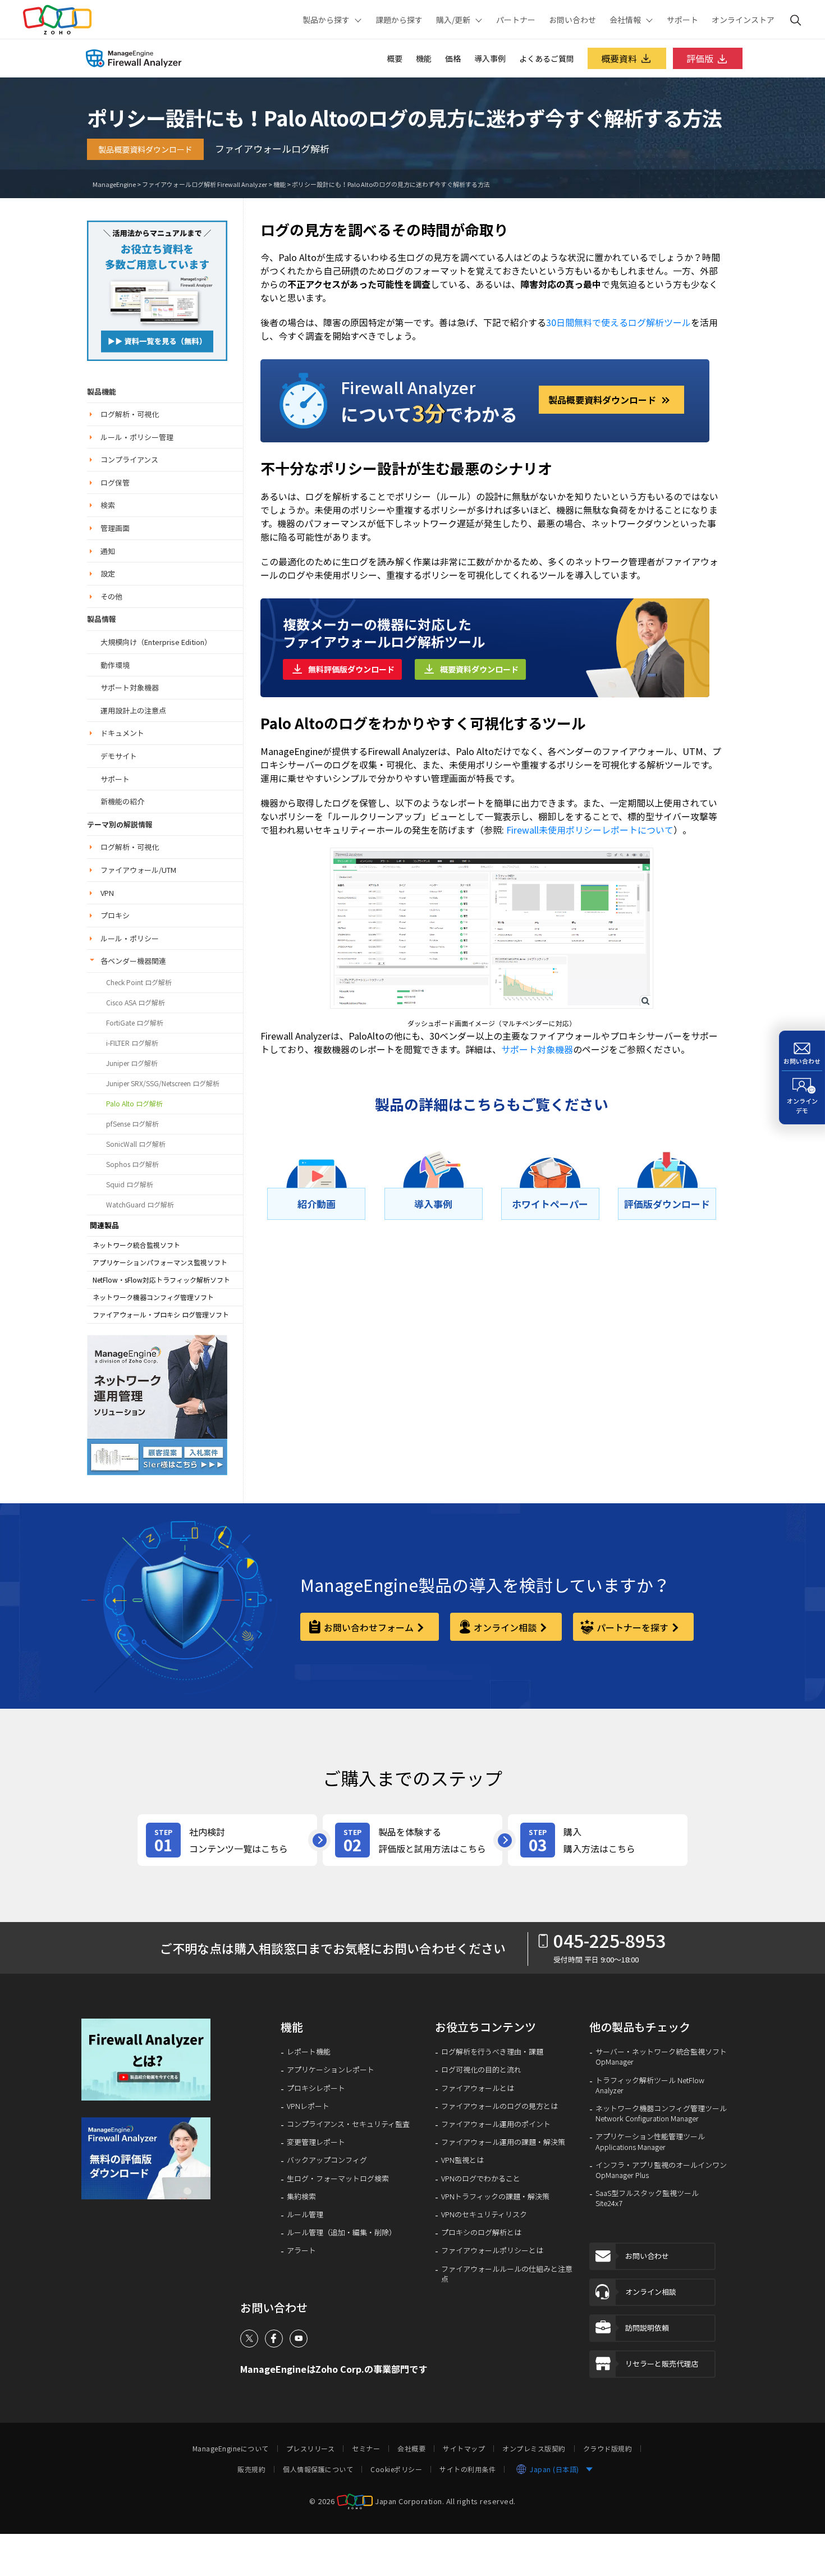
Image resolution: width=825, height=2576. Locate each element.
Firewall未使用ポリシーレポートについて (590, 830)
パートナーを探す (632, 1627)
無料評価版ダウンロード (351, 669)
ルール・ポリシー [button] (130, 938)
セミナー (366, 2449)
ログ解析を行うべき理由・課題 (492, 2052)
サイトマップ (464, 2449)
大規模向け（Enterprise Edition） (156, 642)
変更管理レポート (316, 2142)
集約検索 (301, 2197)
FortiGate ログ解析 (135, 1023)
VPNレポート (308, 2106)
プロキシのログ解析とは (481, 2232)
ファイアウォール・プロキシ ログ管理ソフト (161, 1315)
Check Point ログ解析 (139, 982)
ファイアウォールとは (478, 2088)
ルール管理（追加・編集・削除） (342, 2232)
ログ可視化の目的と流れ (481, 2070)
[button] (316, 1204)
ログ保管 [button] (115, 482)
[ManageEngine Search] (796, 20)
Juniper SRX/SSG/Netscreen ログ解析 (163, 1083)
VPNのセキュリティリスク (484, 2214)
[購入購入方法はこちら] (598, 1840)
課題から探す (399, 20)
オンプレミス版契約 (534, 2449)
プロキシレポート (316, 2088)
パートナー (516, 20)
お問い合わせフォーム (369, 1627)
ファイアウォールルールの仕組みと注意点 (507, 2274)
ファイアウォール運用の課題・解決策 (503, 2142)
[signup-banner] (150, 2158)
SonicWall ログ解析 (136, 1144)
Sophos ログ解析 (132, 1164)
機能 (424, 58)
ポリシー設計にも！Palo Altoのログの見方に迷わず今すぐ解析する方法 (391, 184)
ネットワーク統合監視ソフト (136, 1245)
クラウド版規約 (608, 2449)
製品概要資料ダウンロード (145, 149)
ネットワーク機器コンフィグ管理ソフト (153, 1297)
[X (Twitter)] (249, 2339)
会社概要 (411, 2449)
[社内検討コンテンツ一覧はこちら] (227, 1840)
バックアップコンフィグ (327, 2160)
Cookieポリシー (396, 2469)
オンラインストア (743, 20)
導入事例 (490, 58)
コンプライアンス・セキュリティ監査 (348, 2124)
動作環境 (115, 665)
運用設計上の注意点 (133, 710)
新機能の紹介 (122, 801)
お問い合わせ (572, 20)
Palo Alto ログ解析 (134, 1104)
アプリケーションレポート (331, 2070)
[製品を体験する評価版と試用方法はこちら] (412, 1840)
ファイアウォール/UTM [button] (138, 870)
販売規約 (251, 2469)
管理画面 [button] (115, 528)
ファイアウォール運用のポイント (496, 2124)
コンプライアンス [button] (129, 459)
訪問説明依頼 (647, 2328)
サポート (682, 20)
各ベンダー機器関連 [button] (133, 961)
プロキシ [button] (115, 915)
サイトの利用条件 (467, 2469)
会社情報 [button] (625, 20)
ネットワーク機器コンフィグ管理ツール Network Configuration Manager (661, 2113)
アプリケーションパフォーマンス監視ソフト (160, 1262)
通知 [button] (108, 551)
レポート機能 (309, 2052)
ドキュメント (122, 733)
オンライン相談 (505, 1627)
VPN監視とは (462, 2160)
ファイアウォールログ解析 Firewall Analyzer (205, 184)
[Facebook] (274, 2339)
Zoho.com (57, 20)
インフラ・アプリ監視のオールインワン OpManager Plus (661, 2170)
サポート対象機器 (130, 687)
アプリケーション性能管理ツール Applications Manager (650, 2142)
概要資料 (619, 58)
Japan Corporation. (409, 2500)
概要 (395, 58)
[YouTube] (299, 2339)
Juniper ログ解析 (132, 1063)
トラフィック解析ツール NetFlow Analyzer (650, 2085)
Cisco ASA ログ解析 (136, 1003)
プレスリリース (311, 2449)
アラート (301, 2250)
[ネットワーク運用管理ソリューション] (157, 289)
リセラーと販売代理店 (662, 2364)
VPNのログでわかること (481, 2179)
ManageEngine (114, 184)
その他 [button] (111, 596)
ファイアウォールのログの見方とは (499, 2106)
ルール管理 (305, 2214)
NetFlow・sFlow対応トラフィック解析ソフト (161, 1280)
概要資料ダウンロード (479, 669)
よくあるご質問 (547, 58)
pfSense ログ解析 (132, 1124)
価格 (453, 58)
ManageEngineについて (231, 2449)
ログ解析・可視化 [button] (130, 414)
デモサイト (119, 756)
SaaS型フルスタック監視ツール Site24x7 (647, 2198)
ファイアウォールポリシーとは (492, 2250)
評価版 (700, 58)
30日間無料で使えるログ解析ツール (618, 322)
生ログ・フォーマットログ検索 (338, 2179)
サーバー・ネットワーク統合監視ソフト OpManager (661, 2057)
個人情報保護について (318, 2469)
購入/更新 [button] (453, 20)
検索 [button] (108, 505)
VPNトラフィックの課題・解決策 (495, 2197)
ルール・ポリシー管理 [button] (137, 437)
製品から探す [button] (326, 20)
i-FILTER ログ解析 (132, 1043)
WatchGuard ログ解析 (140, 1205)
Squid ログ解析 (130, 1184)
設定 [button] (108, 573)
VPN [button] (107, 893)
